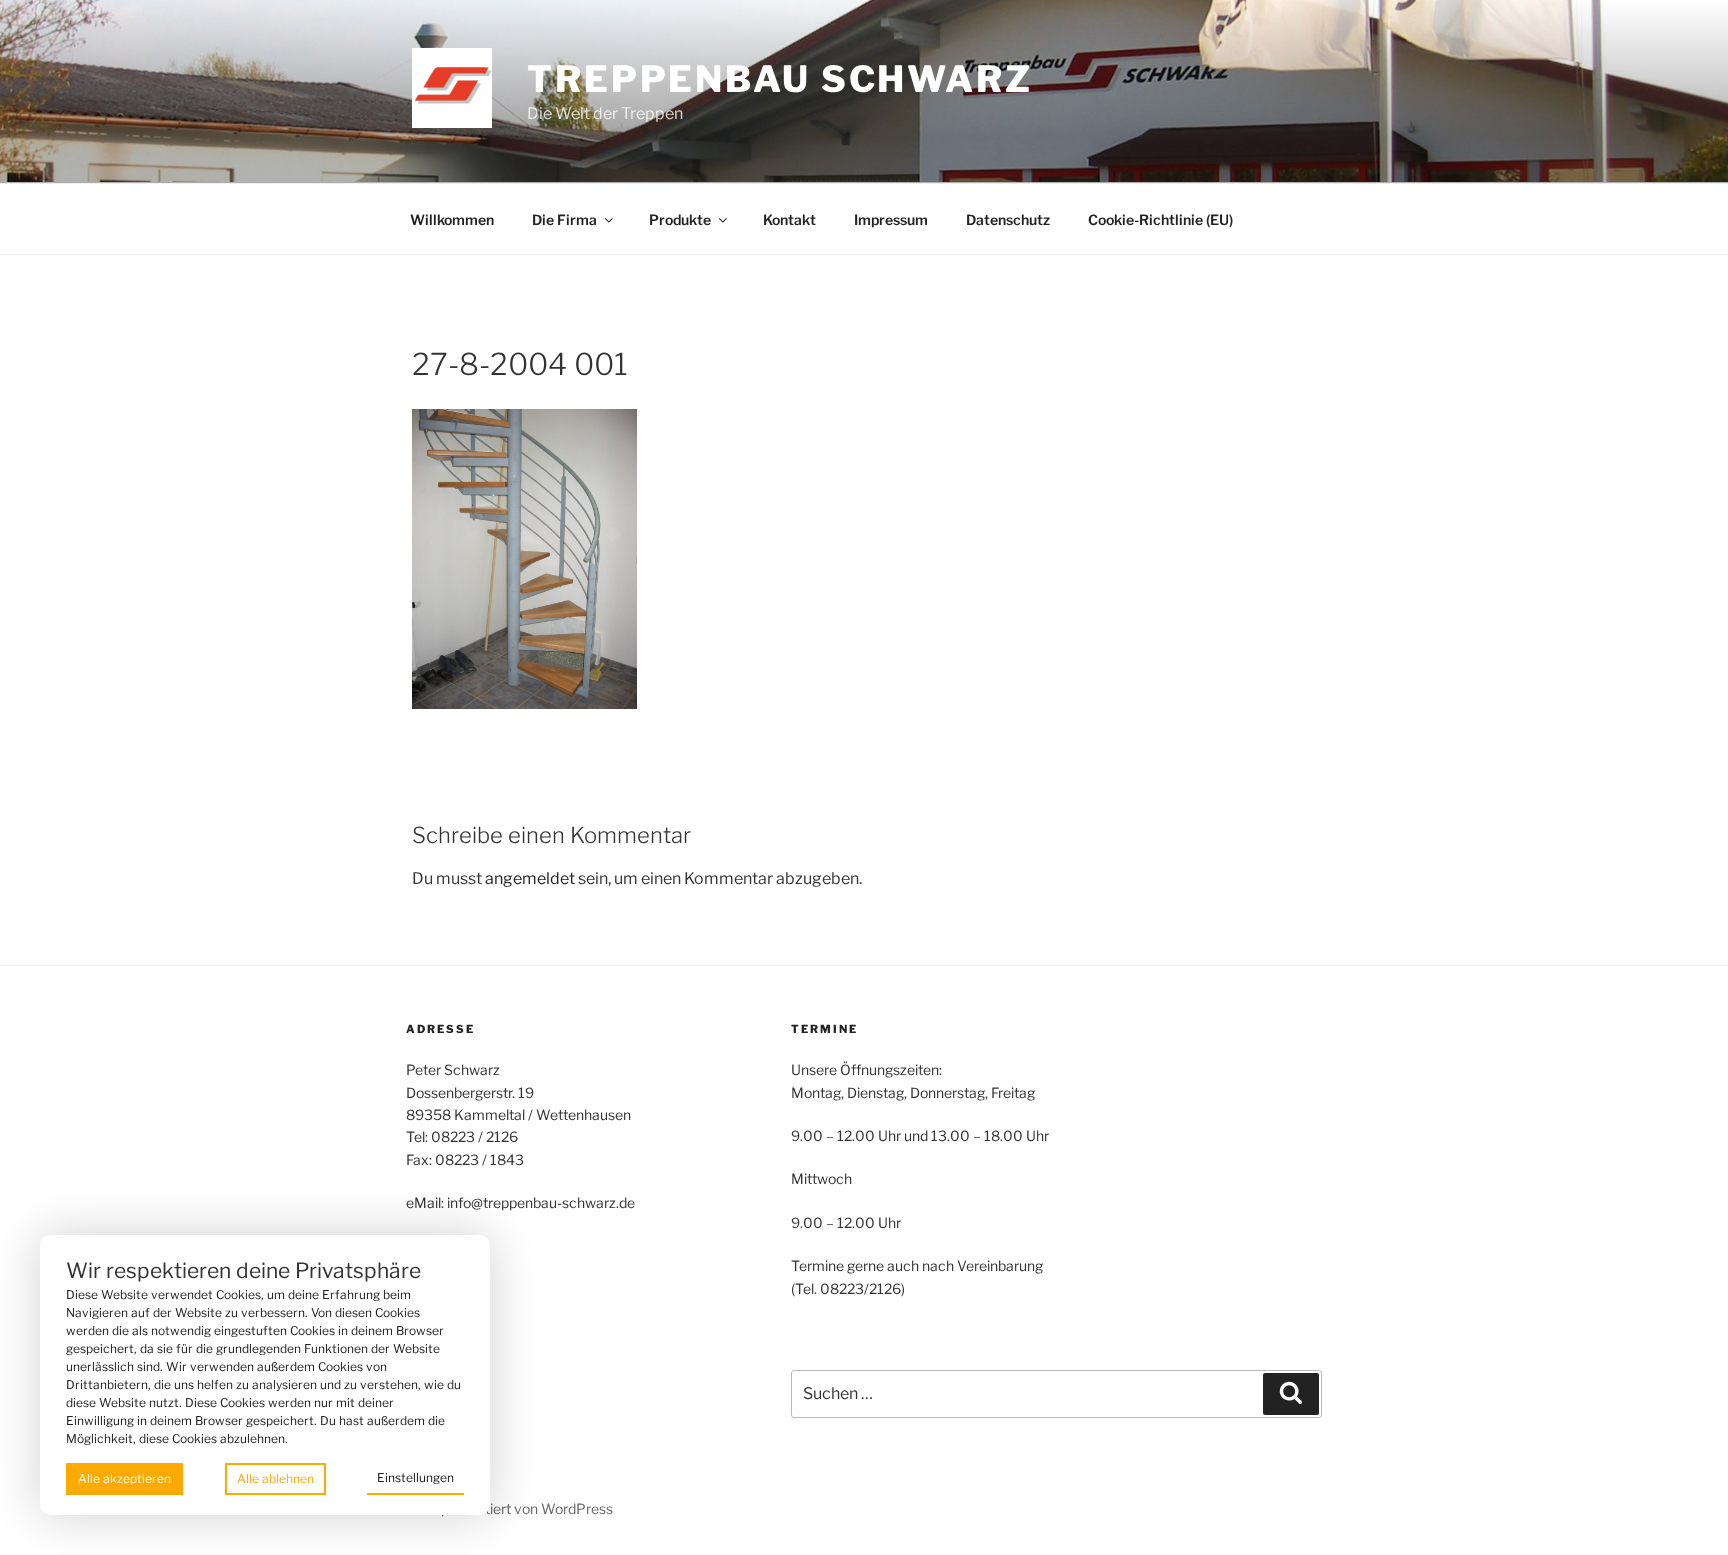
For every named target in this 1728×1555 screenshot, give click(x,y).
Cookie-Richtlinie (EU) (1160, 219)
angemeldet (530, 878)
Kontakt (789, 219)
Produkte (680, 219)
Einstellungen (415, 1477)
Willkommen (452, 219)
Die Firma (564, 219)
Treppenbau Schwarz (780, 79)
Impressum (891, 219)
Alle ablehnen (275, 1478)
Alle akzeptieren (124, 1478)
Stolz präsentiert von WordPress (509, 1508)
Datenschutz (1008, 219)
